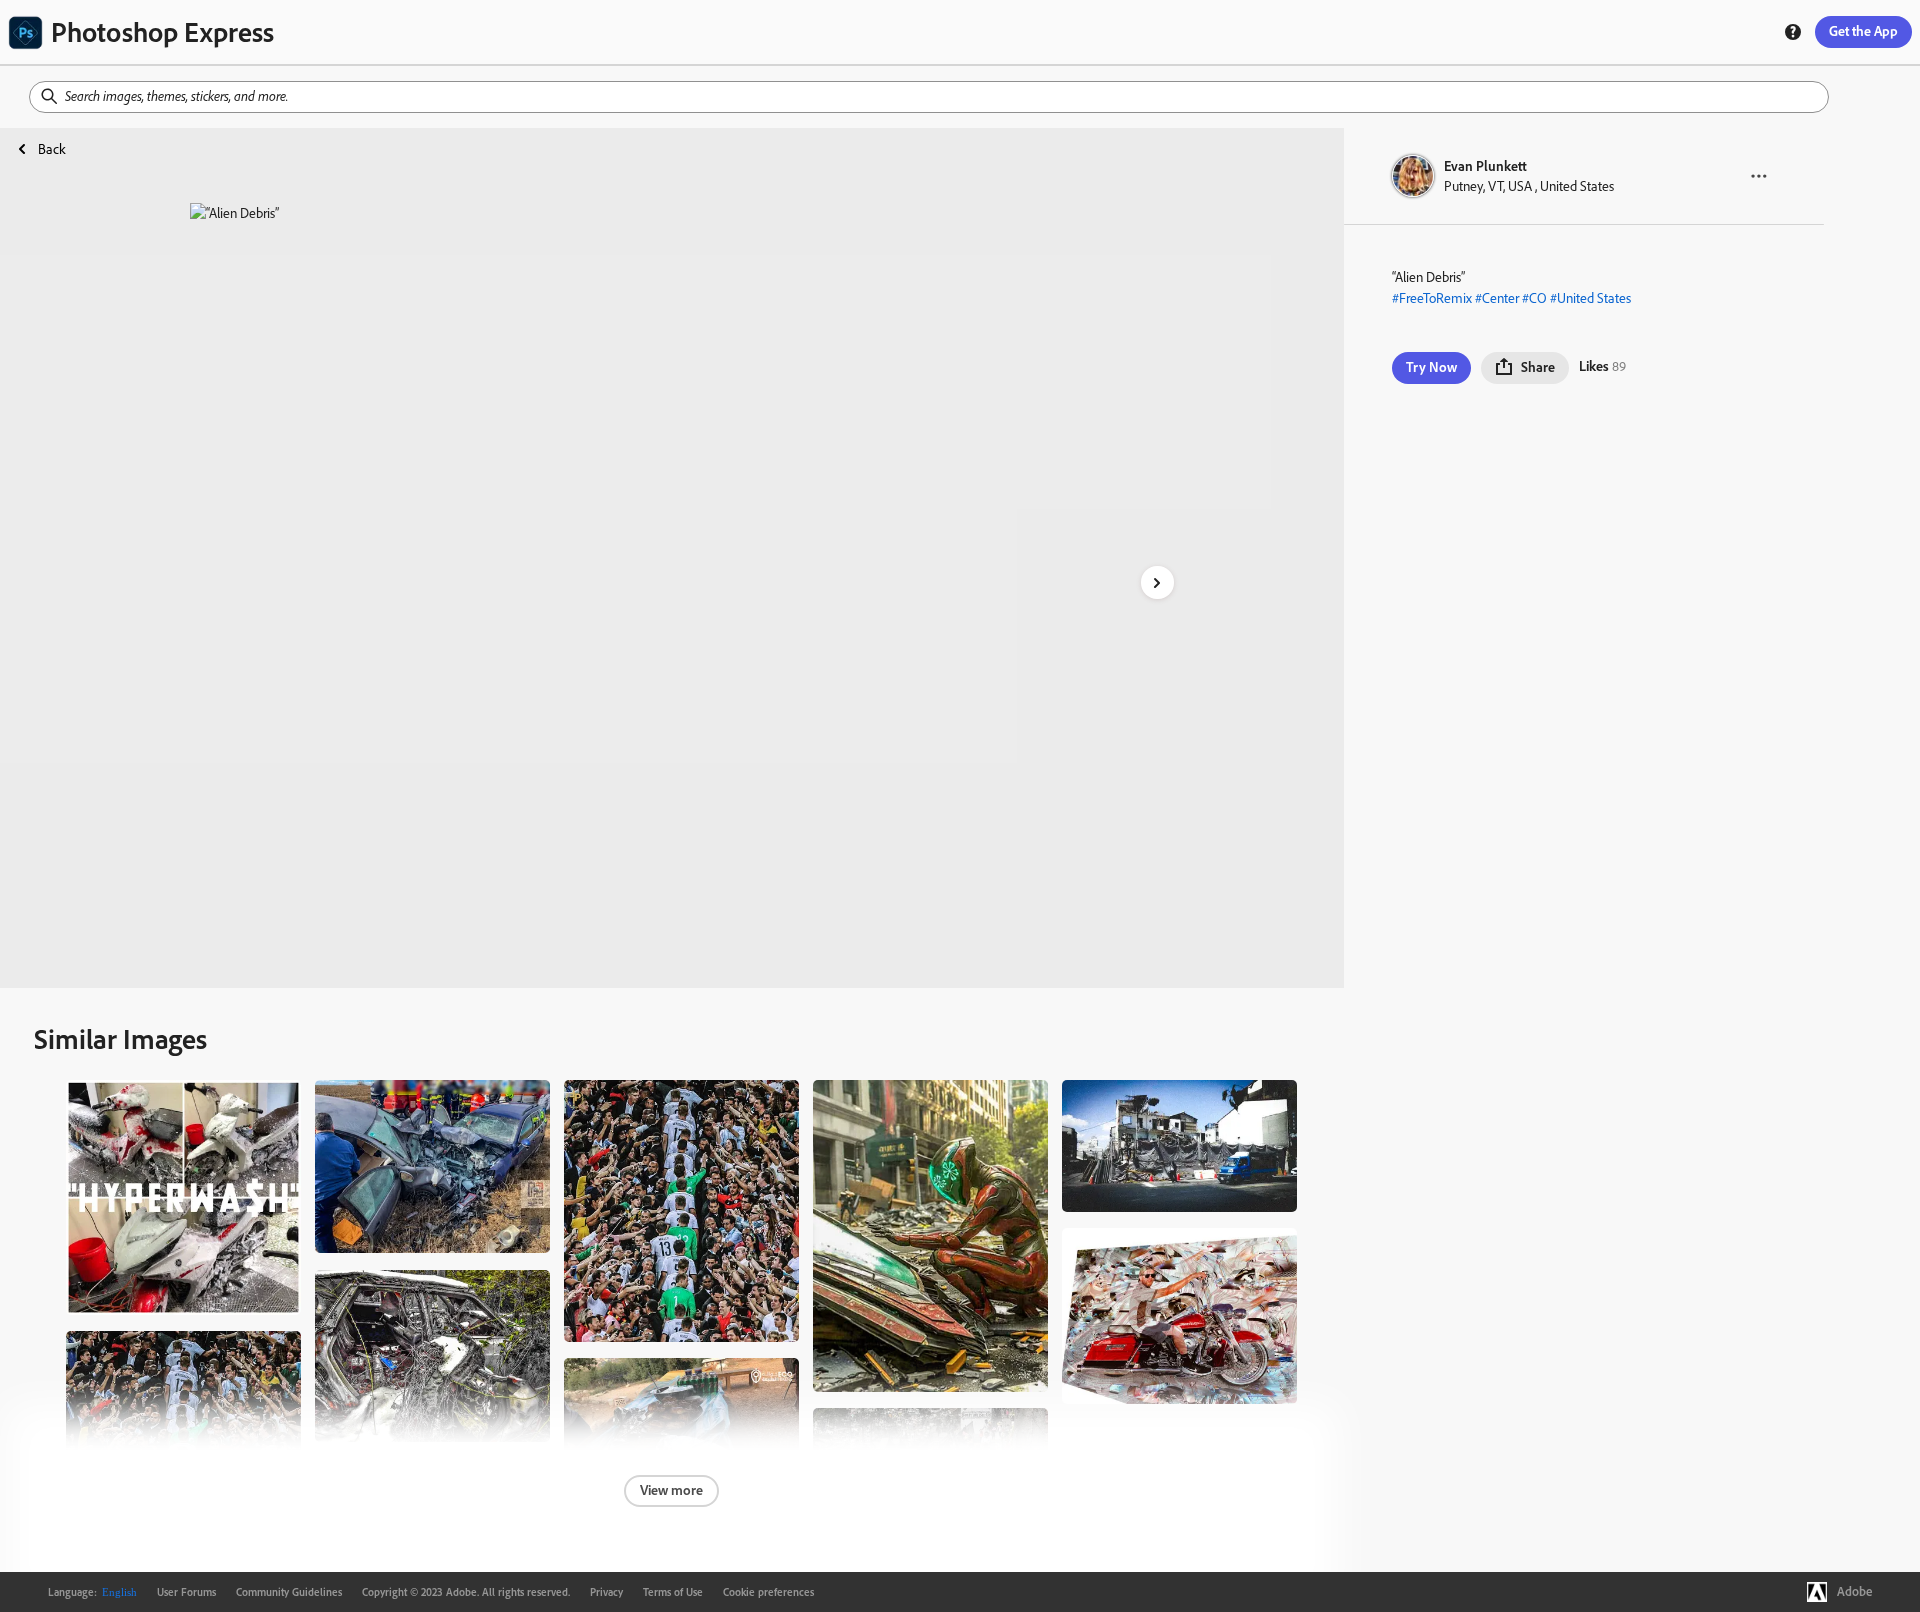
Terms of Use (673, 1592)
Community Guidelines (289, 1592)
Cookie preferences (768, 1592)
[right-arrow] (1157, 582)
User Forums (186, 1592)
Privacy (606, 1592)
